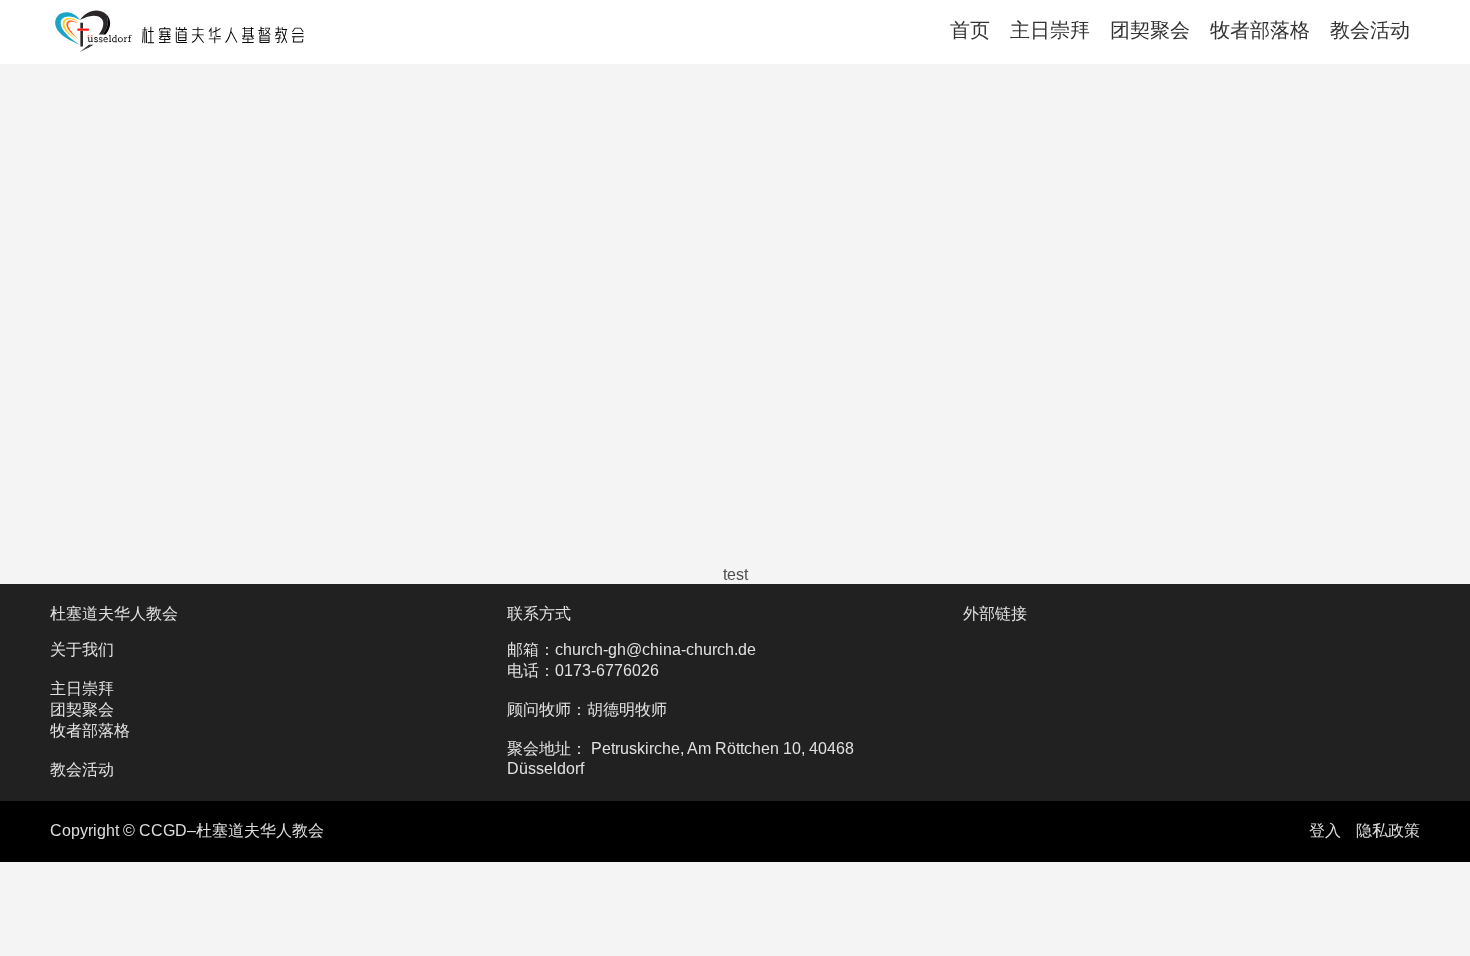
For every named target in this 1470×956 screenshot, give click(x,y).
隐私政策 (1388, 830)
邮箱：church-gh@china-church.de (631, 649)
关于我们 (82, 649)
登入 (1325, 830)
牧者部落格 (1260, 30)
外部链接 (995, 613)
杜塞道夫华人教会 (114, 613)
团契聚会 (1150, 30)
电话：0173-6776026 (583, 670)
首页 (970, 30)
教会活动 (1370, 30)
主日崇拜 (1050, 30)
